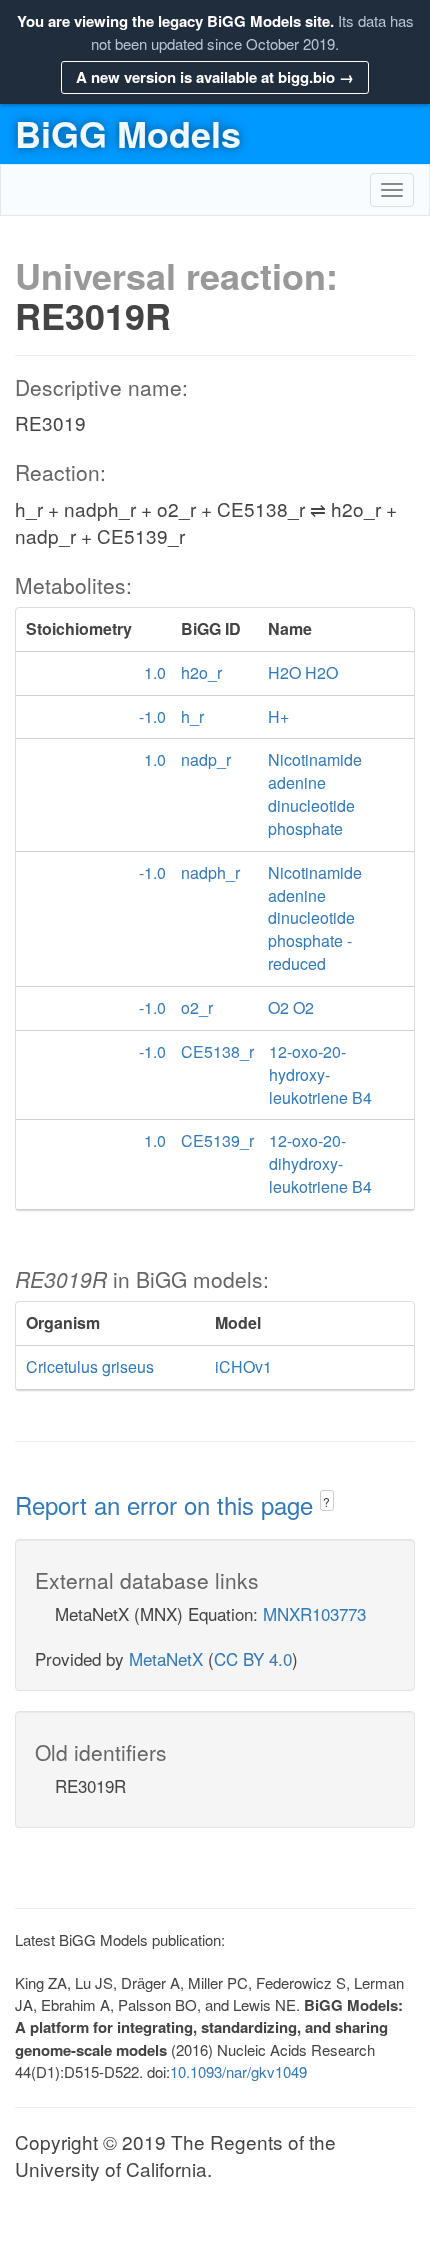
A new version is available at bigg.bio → (215, 77)
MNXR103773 (314, 1613)
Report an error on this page (167, 1504)
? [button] (326, 1501)
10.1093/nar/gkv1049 (238, 2071)
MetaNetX (166, 1658)
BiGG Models (128, 133)
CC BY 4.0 (253, 1658)
